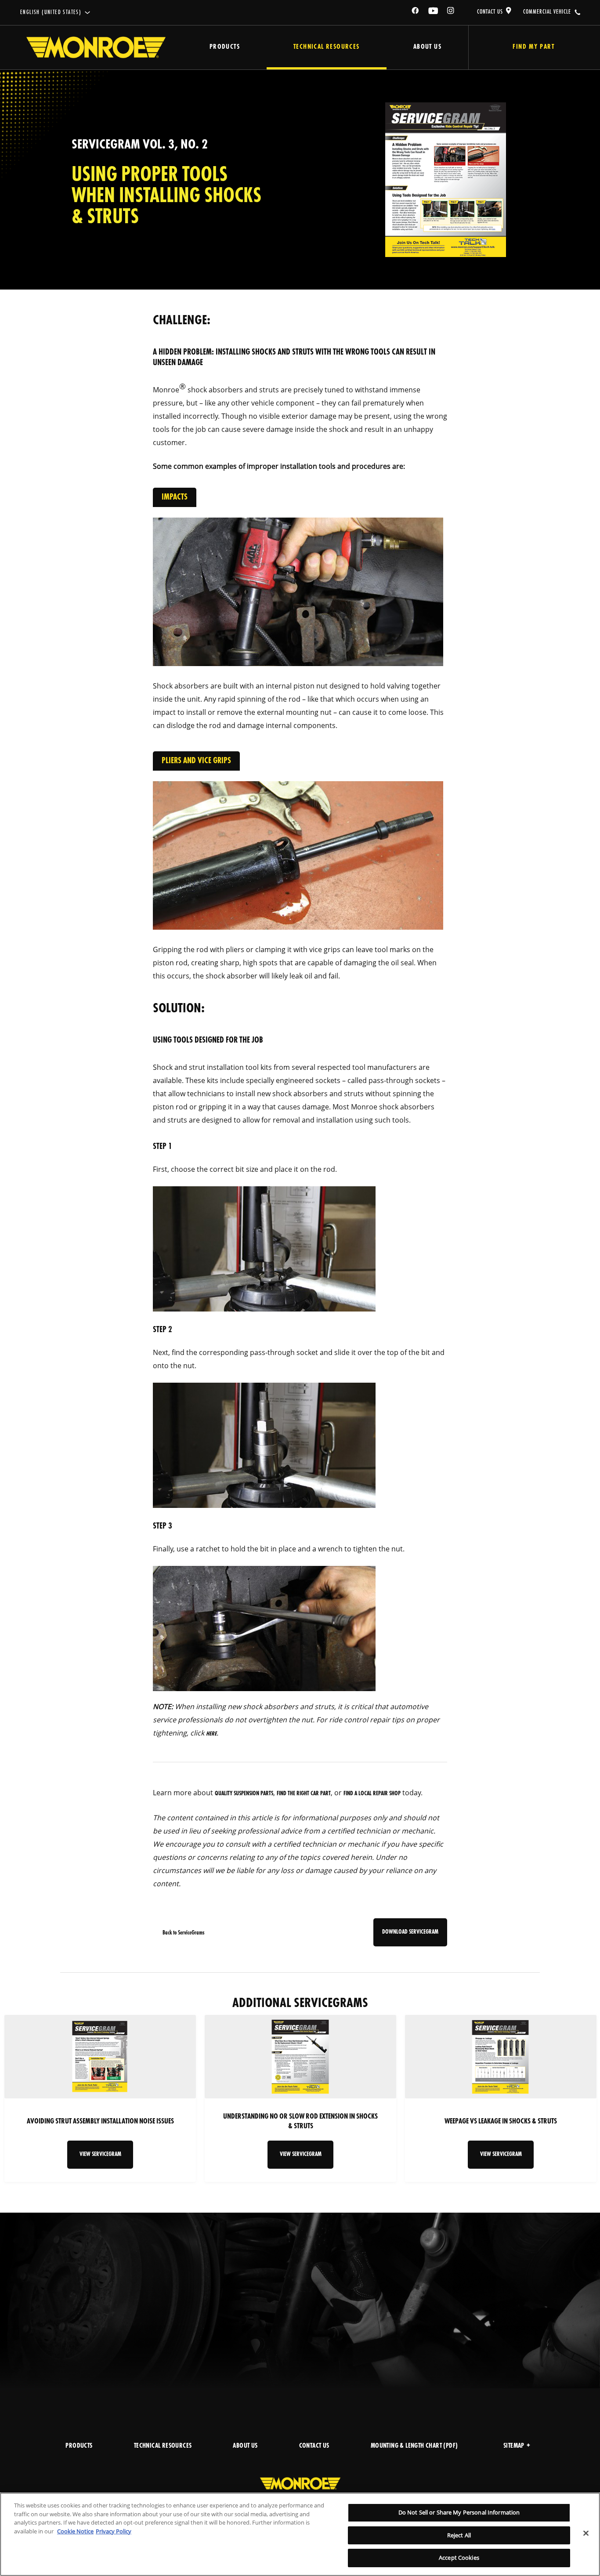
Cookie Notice (75, 2531)
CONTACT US (490, 12)
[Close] (586, 2533)
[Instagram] (451, 12)
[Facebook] (416, 12)
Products (225, 47)
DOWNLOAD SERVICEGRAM (410, 1932)
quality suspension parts (244, 1794)
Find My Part (533, 47)
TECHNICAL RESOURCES (163, 2446)
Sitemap (514, 2446)
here (211, 1734)
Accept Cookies (459, 2558)
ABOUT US (245, 2446)
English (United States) (51, 13)
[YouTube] (434, 12)
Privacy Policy (114, 2531)
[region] (300, 2534)
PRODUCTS (79, 2446)
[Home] (96, 47)
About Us (427, 47)
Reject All (459, 2535)
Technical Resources (327, 47)
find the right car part (304, 1794)
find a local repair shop (372, 1794)
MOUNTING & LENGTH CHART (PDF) (414, 2446)
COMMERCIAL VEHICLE (547, 12)
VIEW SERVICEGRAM (100, 2154)
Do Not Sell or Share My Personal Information (459, 2512)
